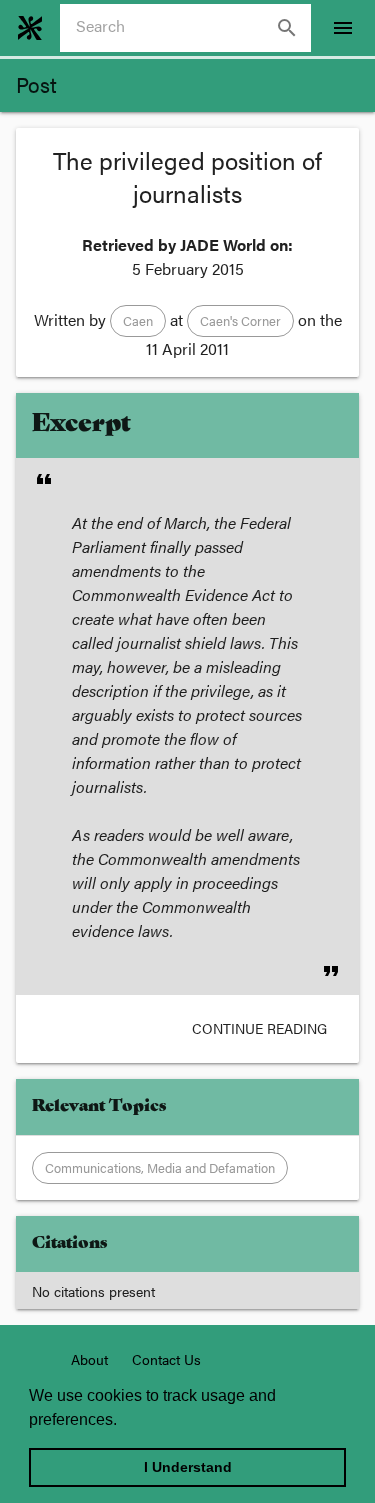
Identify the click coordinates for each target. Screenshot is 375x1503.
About (89, 1359)
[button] (138, 321)
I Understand (188, 1467)
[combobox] (193, 28)
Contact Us (166, 1359)
